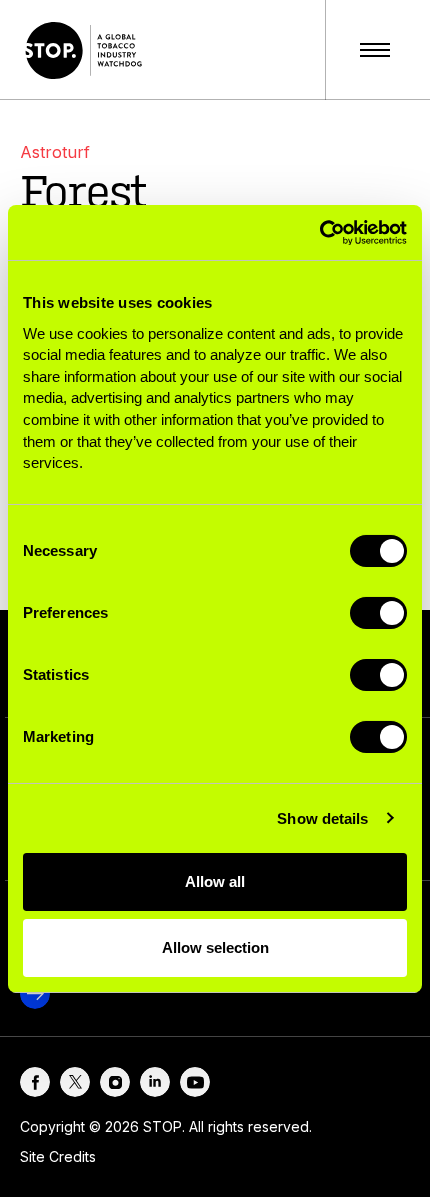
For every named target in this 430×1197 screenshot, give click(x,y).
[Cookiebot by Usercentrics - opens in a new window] (319, 232)
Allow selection (215, 947)
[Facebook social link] (35, 1082)
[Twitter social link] (75, 1082)
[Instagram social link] (115, 1082)
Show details (322, 818)
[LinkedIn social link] (155, 1082)
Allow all (215, 881)
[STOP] (86, 50)
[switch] (378, 613)
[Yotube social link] (195, 1082)
